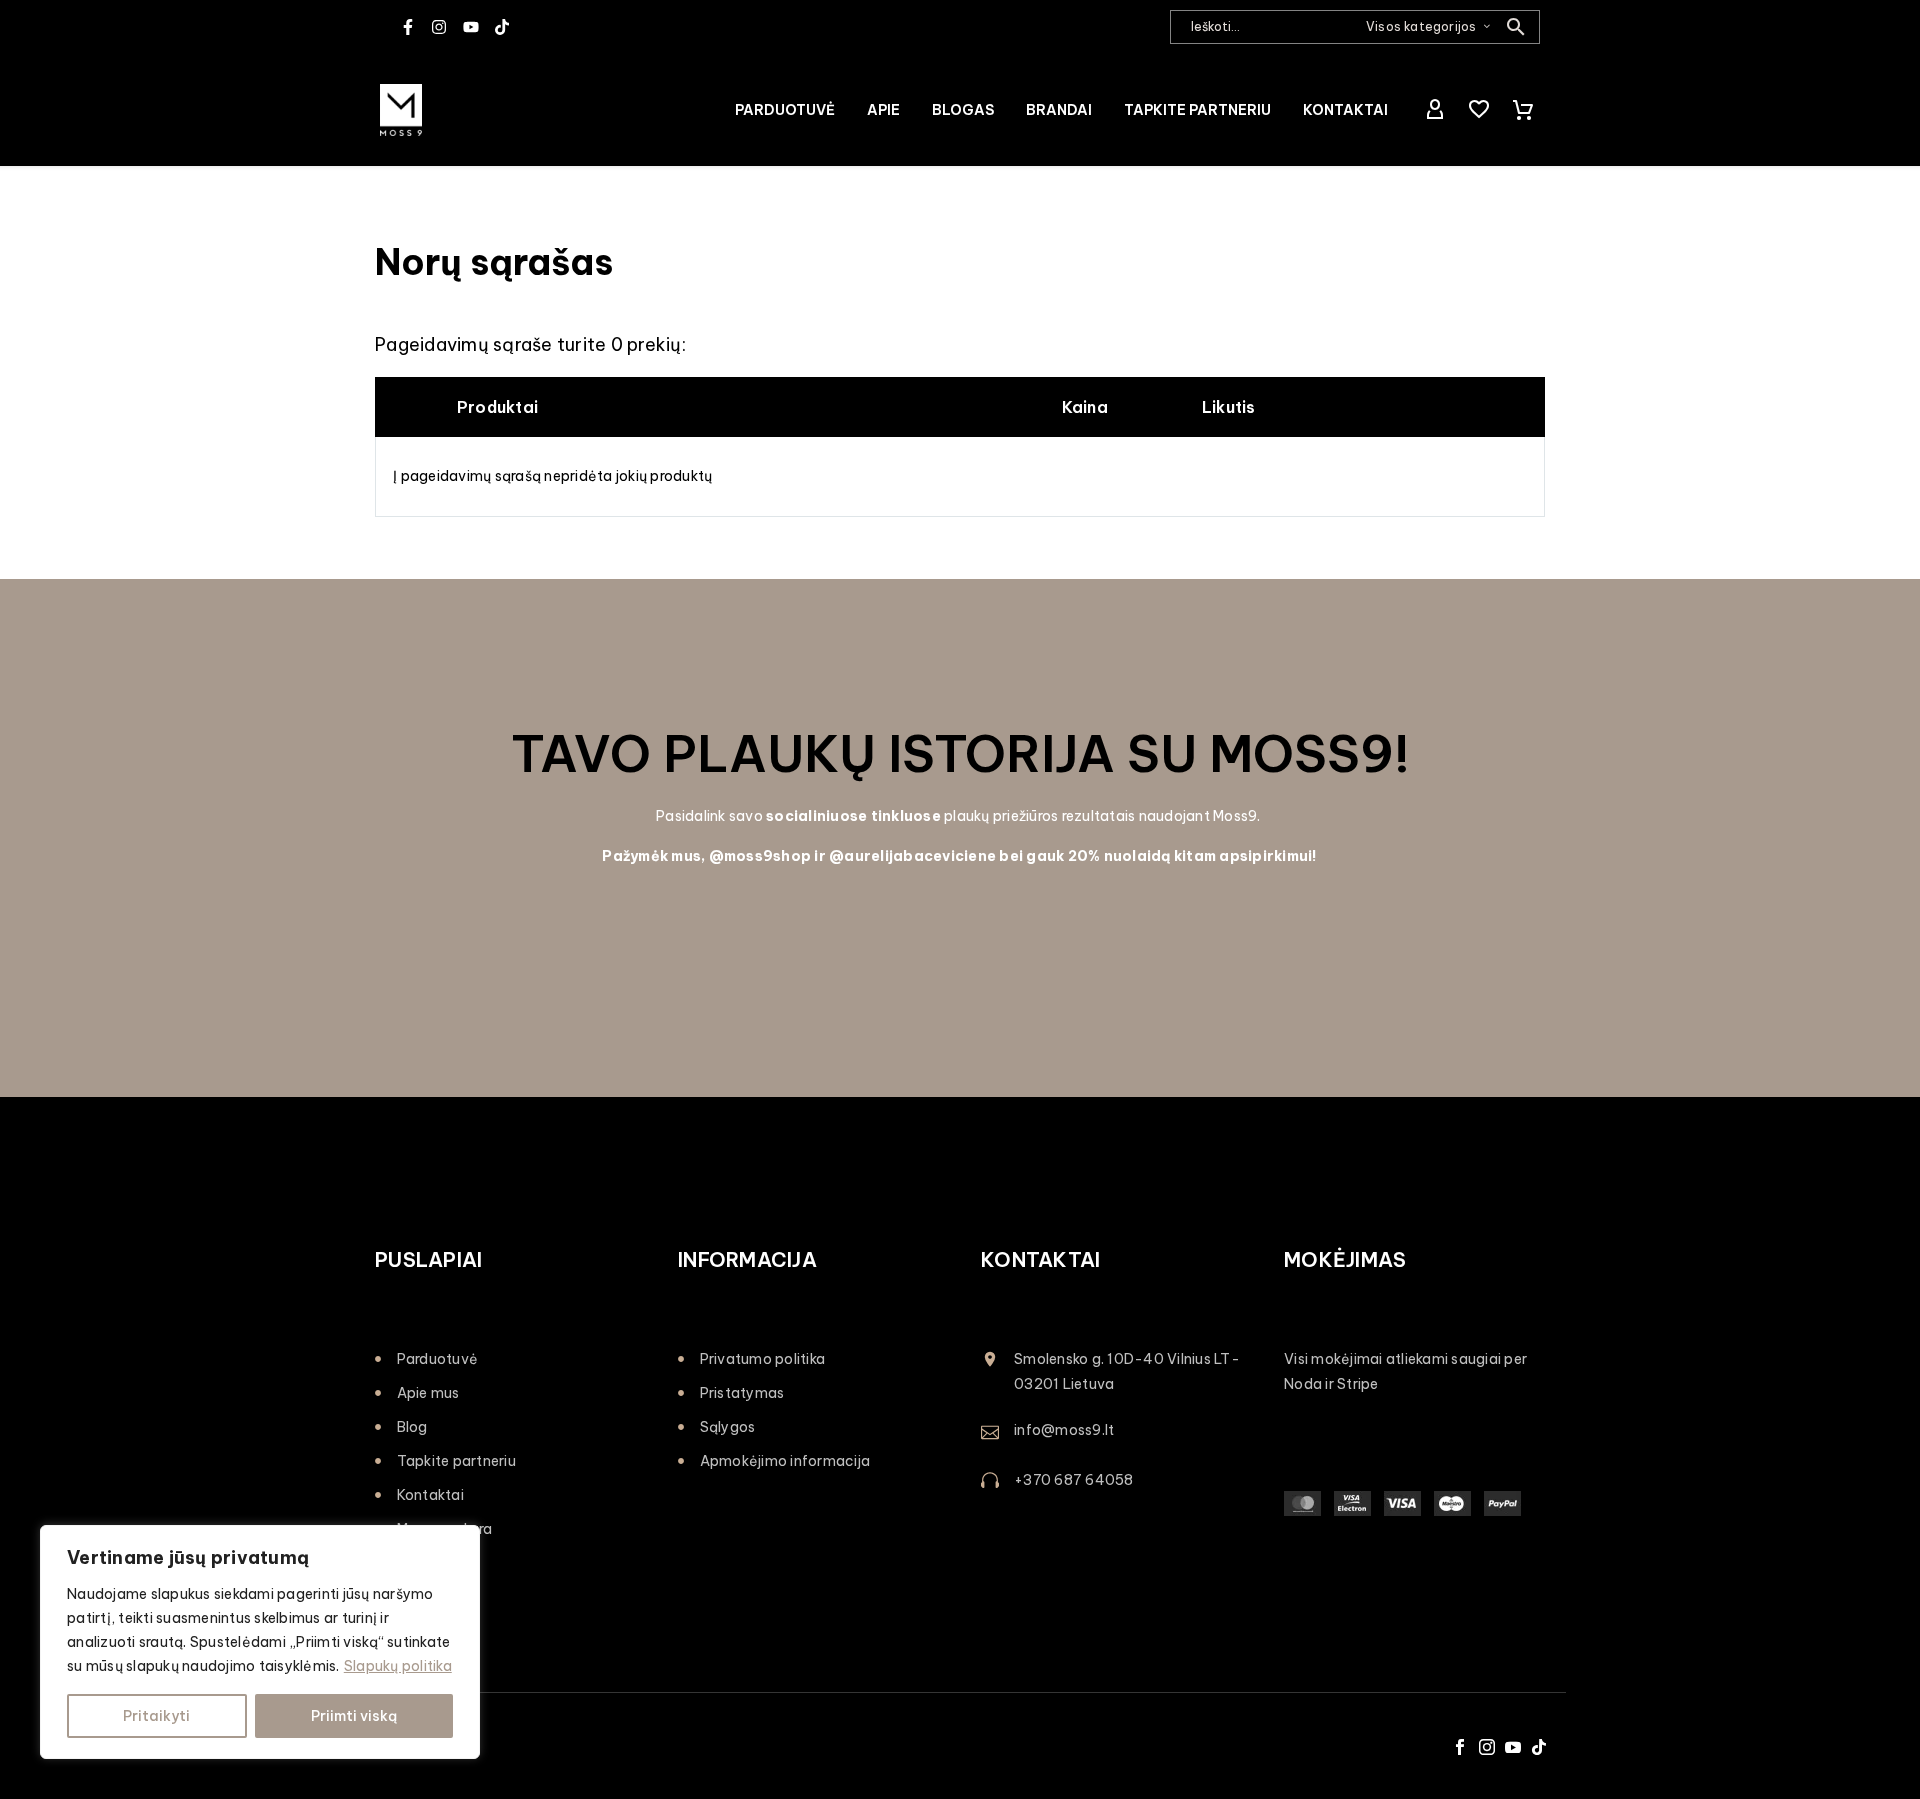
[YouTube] (1513, 1747)
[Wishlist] (1479, 110)
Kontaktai (1345, 110)
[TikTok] (1539, 1747)
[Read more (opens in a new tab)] (1111, 1432)
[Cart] (1523, 110)
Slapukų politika (398, 1666)
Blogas (963, 110)
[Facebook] (1460, 1747)
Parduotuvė (785, 110)
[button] (1516, 27)
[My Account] (1435, 110)
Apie (883, 110)
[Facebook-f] (408, 27)
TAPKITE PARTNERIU (1197, 110)
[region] (260, 1642)
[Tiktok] (502, 27)
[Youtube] (471, 27)
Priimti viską (354, 1716)
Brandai (1059, 110)
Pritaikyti (156, 1716)
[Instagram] (439, 27)
